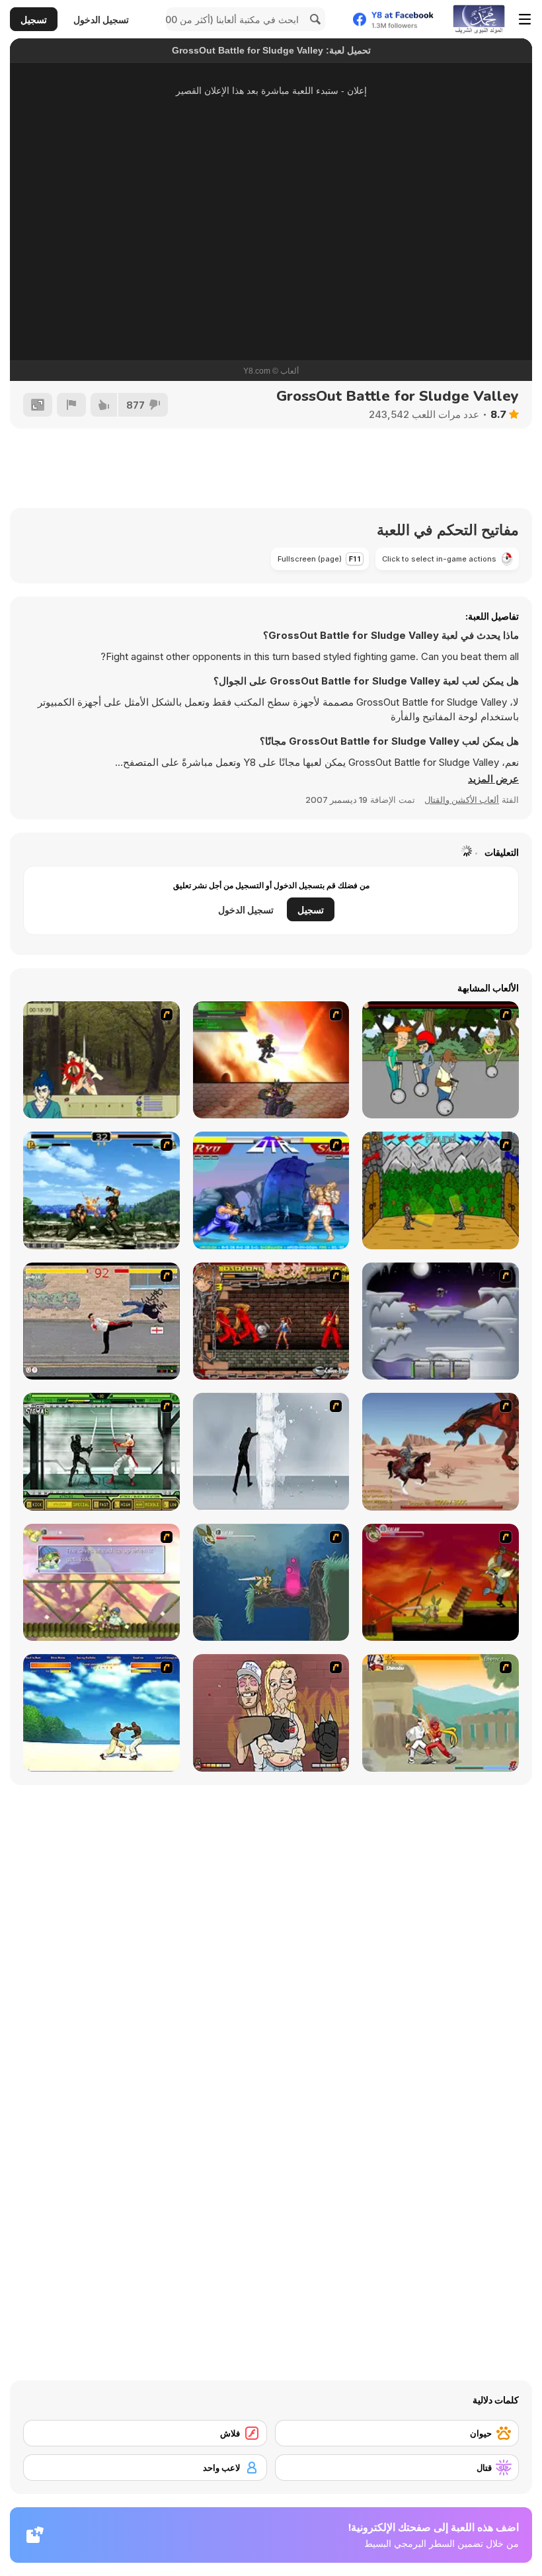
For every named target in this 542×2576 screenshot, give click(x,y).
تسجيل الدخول (101, 20)
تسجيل (34, 20)
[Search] (313, 19)
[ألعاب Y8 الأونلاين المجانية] (479, 19)
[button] (493, 779)
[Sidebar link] (525, 19)
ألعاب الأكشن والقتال (462, 800)
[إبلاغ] (71, 405)
